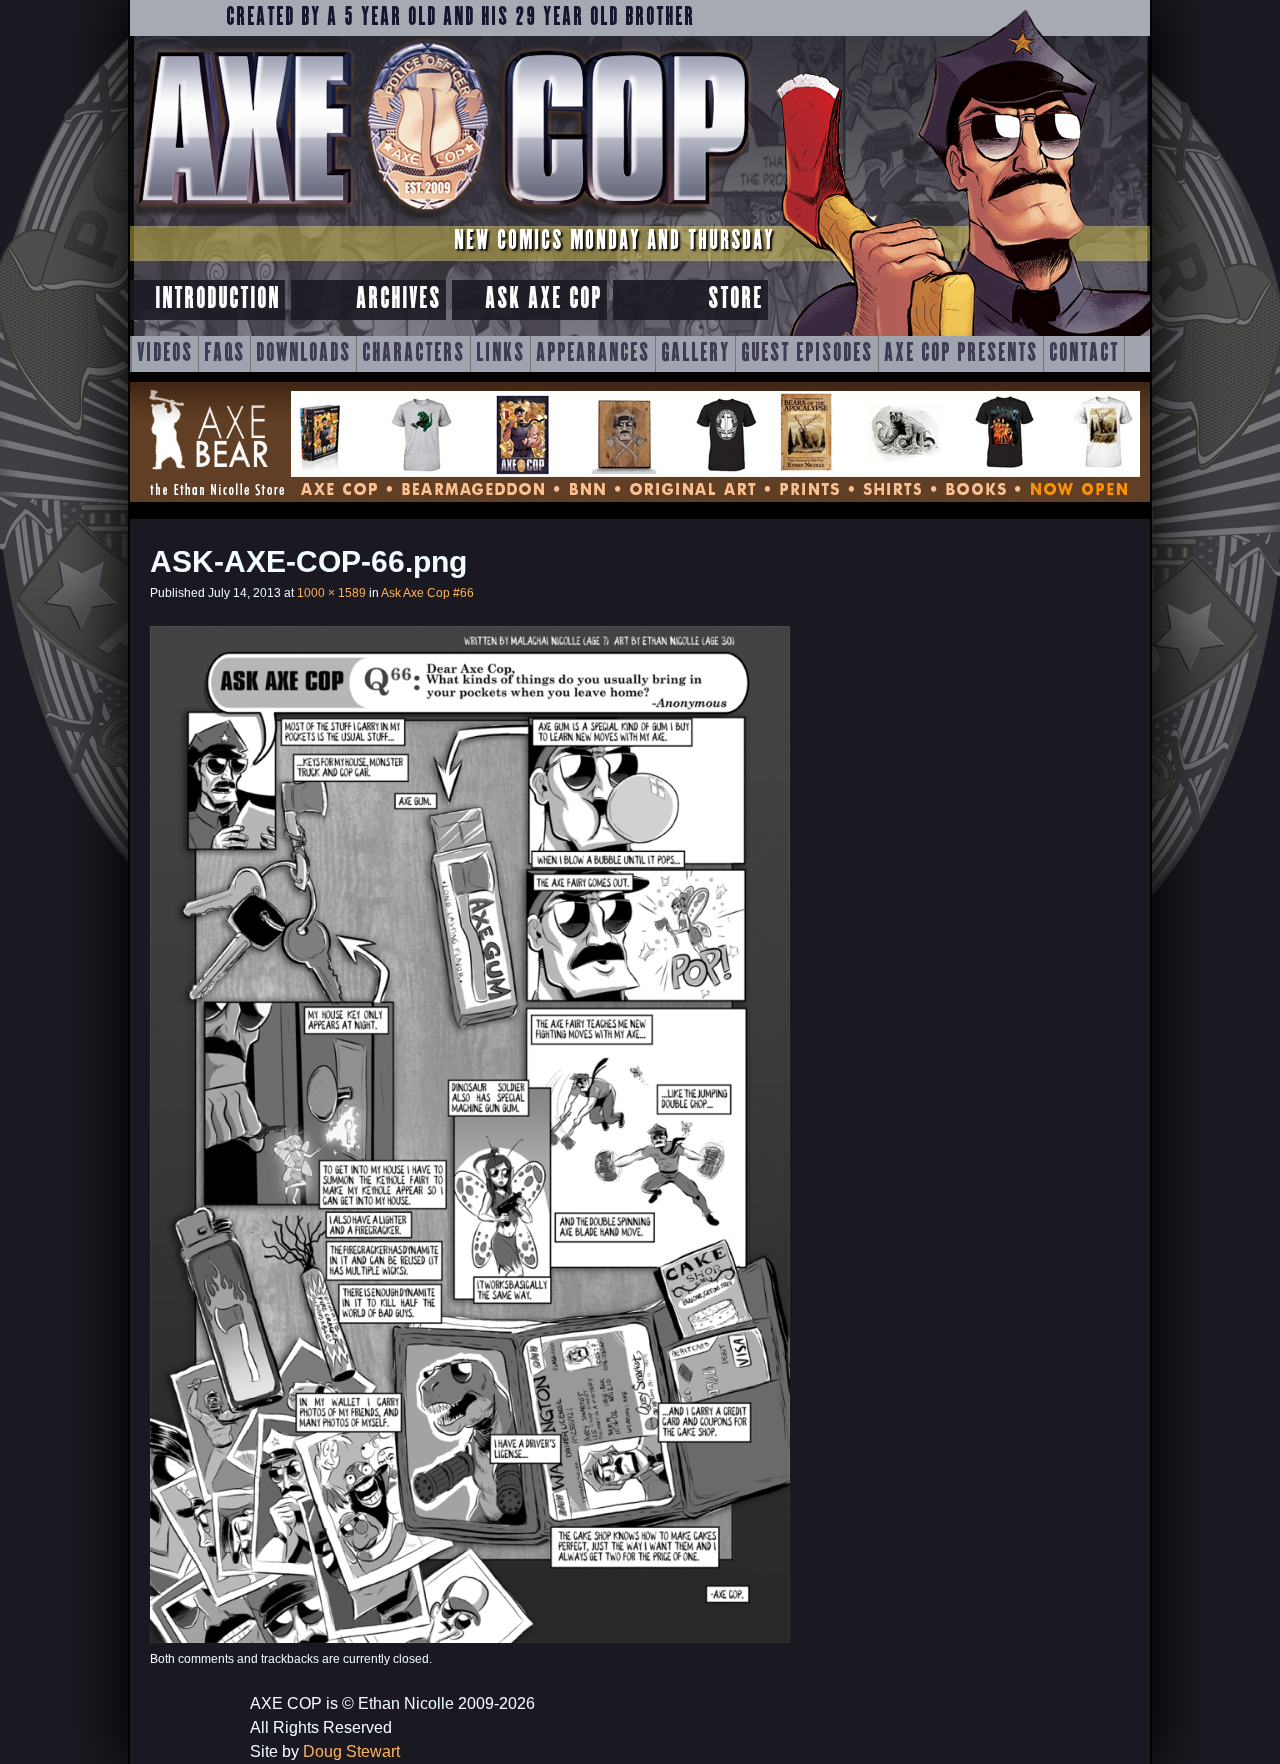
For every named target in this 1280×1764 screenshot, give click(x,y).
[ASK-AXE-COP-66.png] (470, 1637)
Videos (165, 354)
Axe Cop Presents (961, 354)
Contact (1084, 354)
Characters (413, 354)
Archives (398, 299)
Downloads (303, 354)
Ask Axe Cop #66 (427, 593)
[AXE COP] (442, 217)
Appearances (593, 354)
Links (500, 354)
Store (735, 299)
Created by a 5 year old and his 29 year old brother (460, 18)
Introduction (217, 299)
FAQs (224, 354)
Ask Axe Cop (543, 299)
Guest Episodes (807, 354)
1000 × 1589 (331, 593)
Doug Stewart (351, 1751)
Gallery (695, 354)
